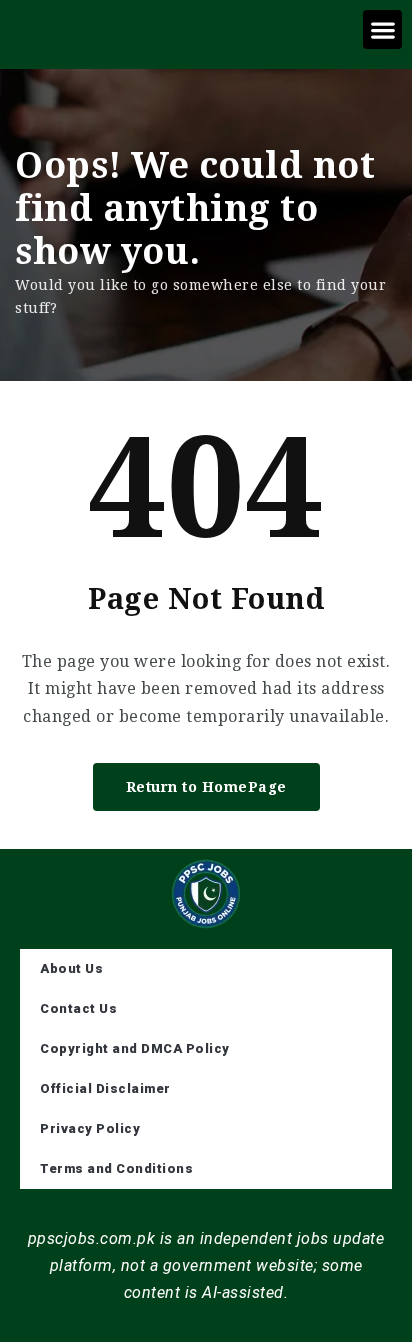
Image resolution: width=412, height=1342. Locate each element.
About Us (71, 968)
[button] (382, 29)
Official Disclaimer (105, 1088)
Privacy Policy (90, 1128)
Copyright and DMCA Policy (135, 1048)
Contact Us (78, 1008)
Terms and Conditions (116, 1168)
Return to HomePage (206, 787)
